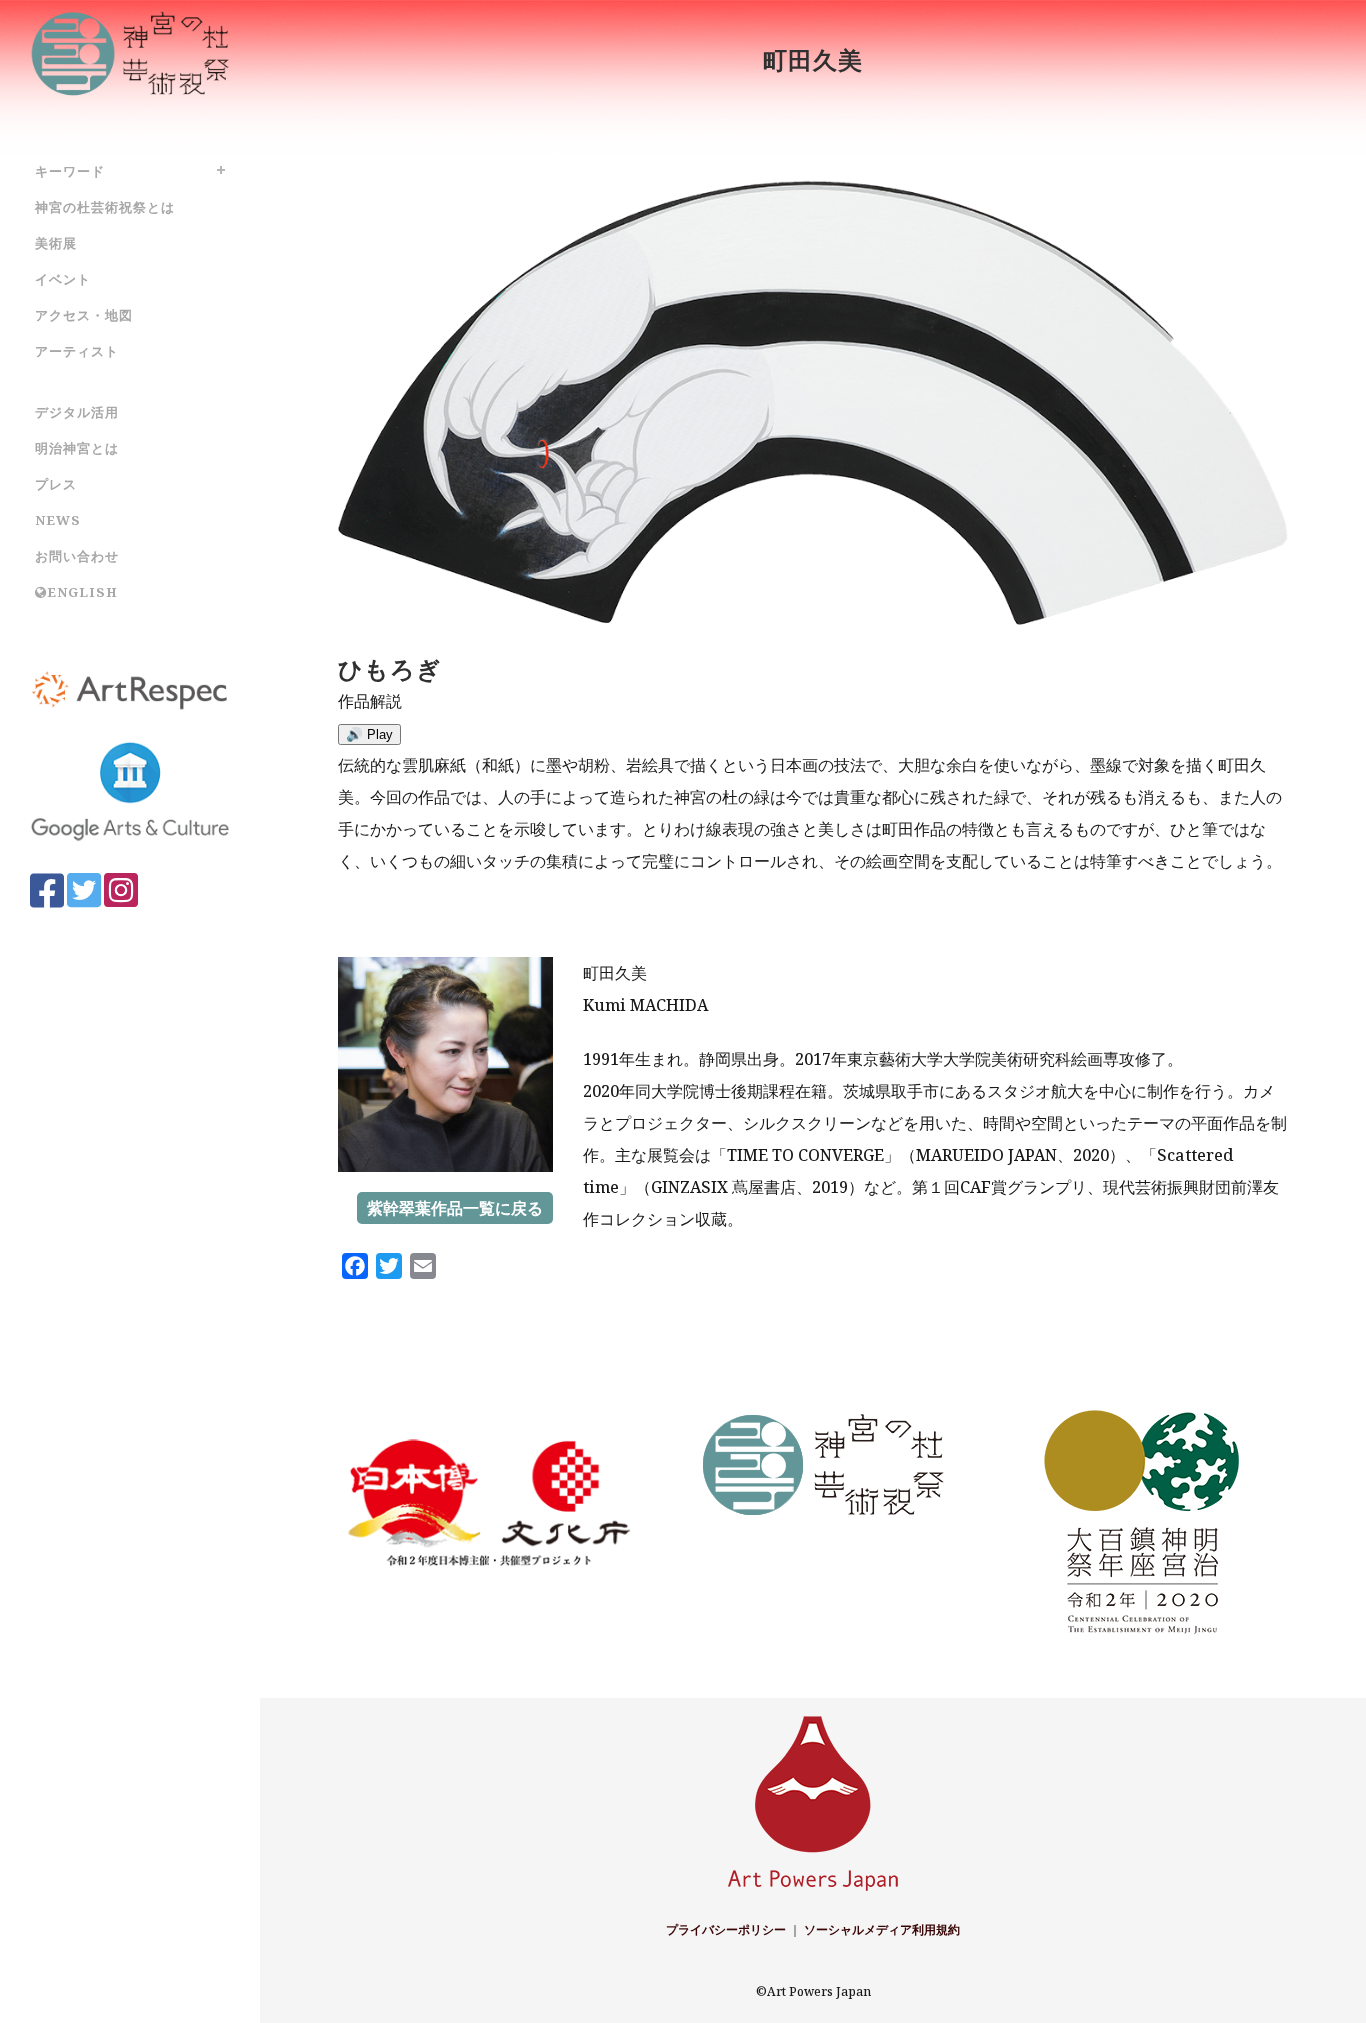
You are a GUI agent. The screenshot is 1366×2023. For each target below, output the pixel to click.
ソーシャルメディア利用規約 (882, 1929)
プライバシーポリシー (726, 1929)
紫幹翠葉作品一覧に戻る (455, 1208)
